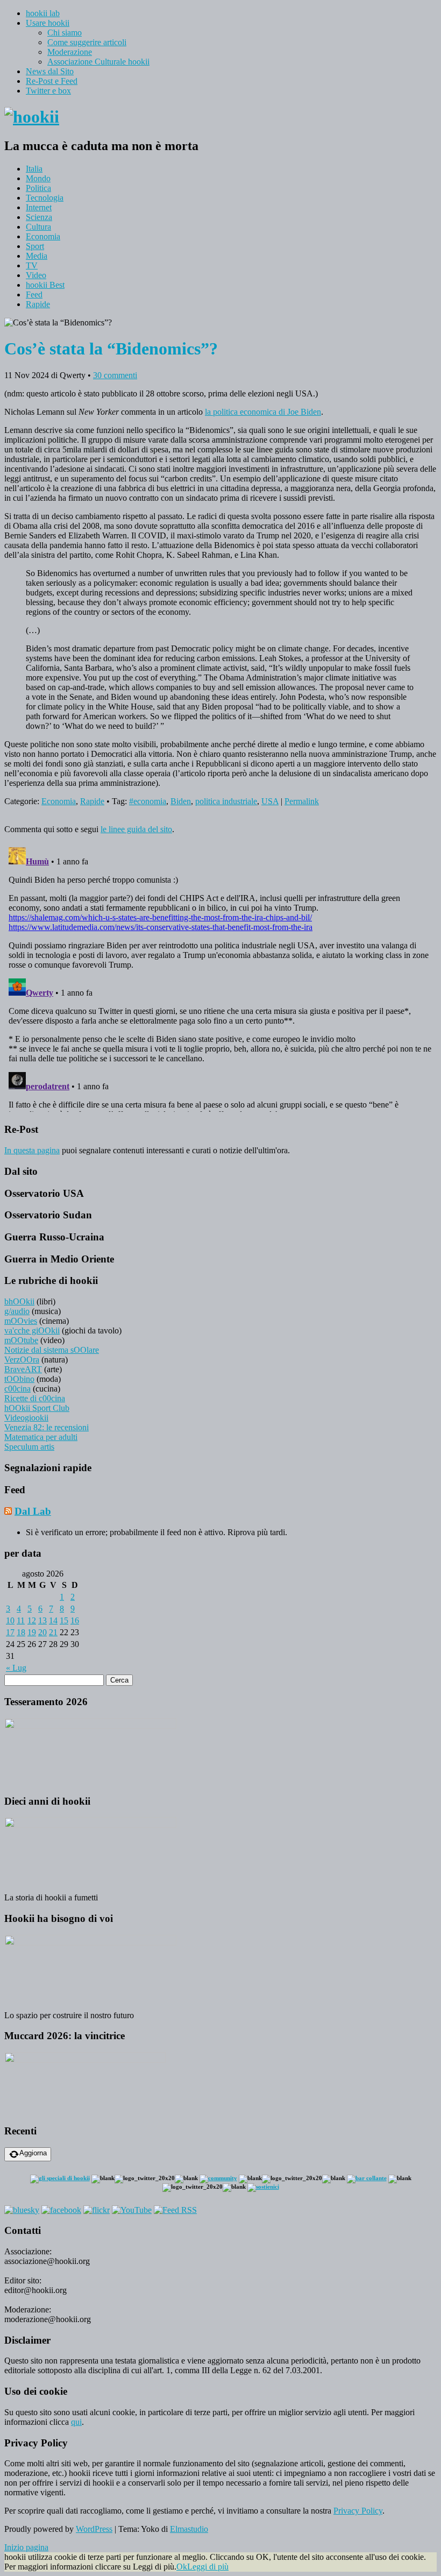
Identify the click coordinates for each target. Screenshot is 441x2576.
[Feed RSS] (175, 2210)
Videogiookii (26, 1418)
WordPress (94, 2529)
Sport (35, 246)
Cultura (38, 227)
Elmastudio (189, 2529)
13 (42, 1620)
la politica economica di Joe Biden (263, 412)
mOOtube (21, 1340)
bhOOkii (19, 1301)
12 (32, 1620)
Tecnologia (45, 198)
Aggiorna (33, 2153)
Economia (43, 236)
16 (75, 1620)
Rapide (38, 304)
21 (53, 1632)
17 (10, 1632)
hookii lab (43, 13)
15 (64, 1620)
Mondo (38, 178)
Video (36, 275)
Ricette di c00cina (35, 1398)
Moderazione (70, 52)
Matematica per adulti (41, 1437)
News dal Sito (50, 71)
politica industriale (226, 801)
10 (10, 1620)
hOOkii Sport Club (37, 1408)
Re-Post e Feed (52, 81)
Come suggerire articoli (87, 42)
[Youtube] (132, 2210)
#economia (148, 801)
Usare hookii (48, 23)
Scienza (39, 217)
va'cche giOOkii (32, 1330)
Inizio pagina (26, 2547)
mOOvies (21, 1321)
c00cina (17, 1389)
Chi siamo (65, 33)
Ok (182, 2567)
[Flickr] (97, 2210)
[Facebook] (61, 2210)
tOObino (19, 1379)
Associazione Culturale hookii (98, 62)
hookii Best (45, 285)
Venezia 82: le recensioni (47, 1427)
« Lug (16, 1668)
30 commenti (115, 375)
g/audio (17, 1311)
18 (21, 1632)
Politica (38, 188)
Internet (39, 207)
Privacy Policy (358, 2511)
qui (76, 2422)
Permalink (302, 801)
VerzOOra (22, 1360)
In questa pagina (32, 1150)
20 (42, 1632)
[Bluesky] (22, 2210)
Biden (181, 801)
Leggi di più (208, 2567)
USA (270, 801)
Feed (34, 294)
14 (53, 1620)
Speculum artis (29, 1447)
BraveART (23, 1369)
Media (37, 256)
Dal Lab (33, 1511)
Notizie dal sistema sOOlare (52, 1350)
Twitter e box (48, 91)
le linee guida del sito (136, 829)
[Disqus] (220, 977)
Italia (34, 169)
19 (32, 1632)
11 (21, 1620)
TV (32, 265)
